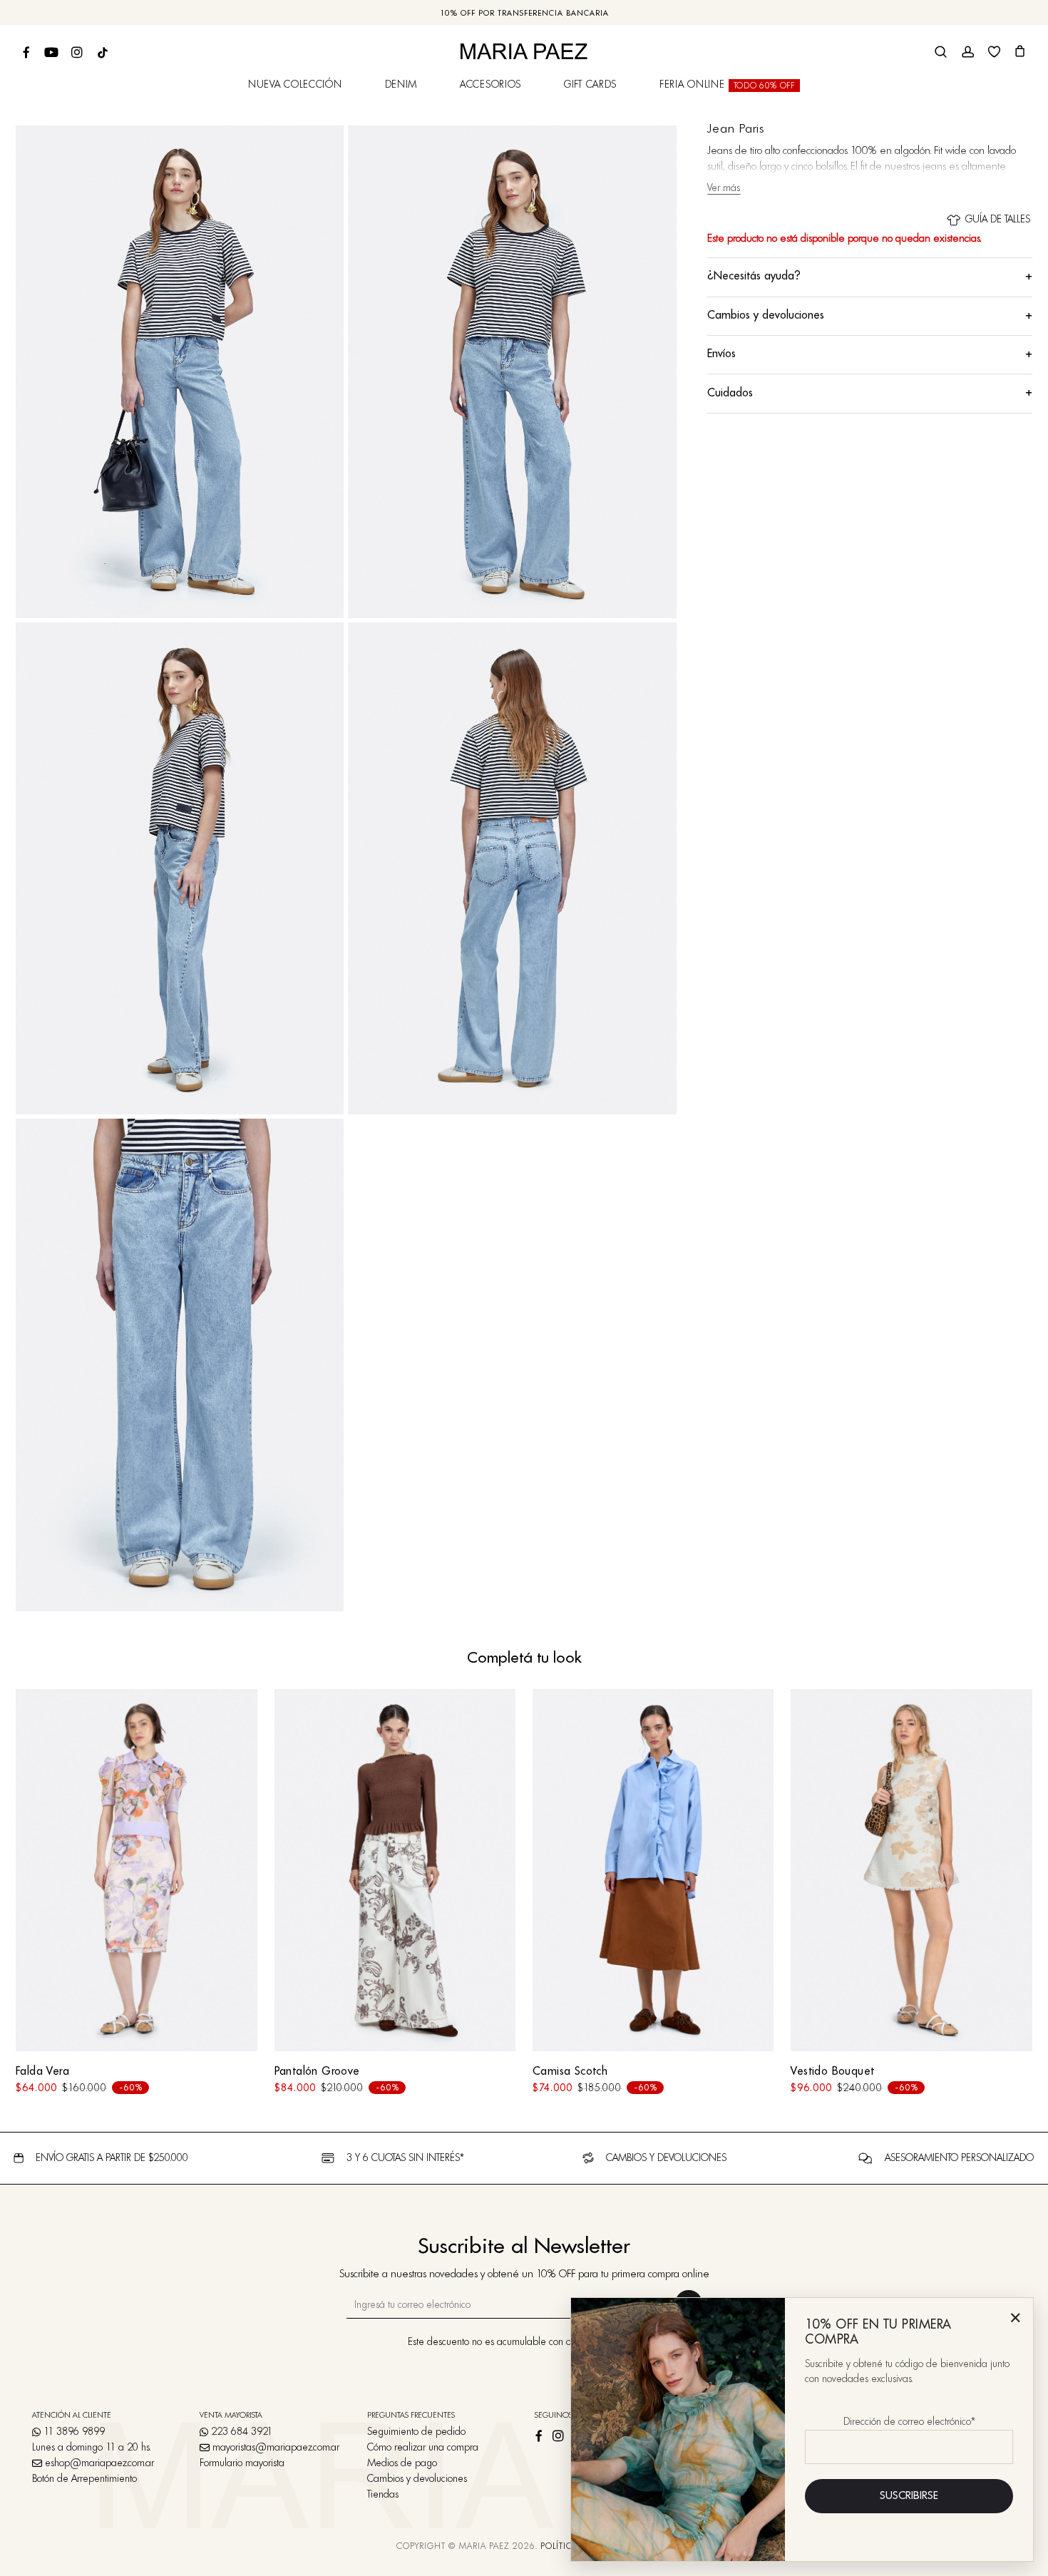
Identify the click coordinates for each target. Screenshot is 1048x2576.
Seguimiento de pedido (416, 2432)
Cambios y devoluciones (870, 316)
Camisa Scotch (570, 2072)
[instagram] (564, 2433)
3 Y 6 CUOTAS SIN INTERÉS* (405, 2158)
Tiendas (383, 2495)
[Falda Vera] (136, 1870)
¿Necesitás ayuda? (870, 277)
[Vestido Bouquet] (911, 1870)
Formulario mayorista (242, 2463)
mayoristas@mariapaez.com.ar (276, 2448)
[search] (941, 52)
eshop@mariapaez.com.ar (99, 2463)
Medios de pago (402, 2463)
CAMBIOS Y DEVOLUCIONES (666, 2158)
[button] (1012, 144)
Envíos (870, 354)
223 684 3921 (240, 2432)
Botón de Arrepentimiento (84, 2479)
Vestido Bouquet (832, 2072)
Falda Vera (42, 2072)
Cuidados (870, 393)
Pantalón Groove (317, 2072)
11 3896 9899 (73, 2432)
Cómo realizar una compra (423, 2448)
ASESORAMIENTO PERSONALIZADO (959, 2158)
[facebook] (544, 2433)
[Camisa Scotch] (653, 1870)
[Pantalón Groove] (395, 1870)
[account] (968, 52)
